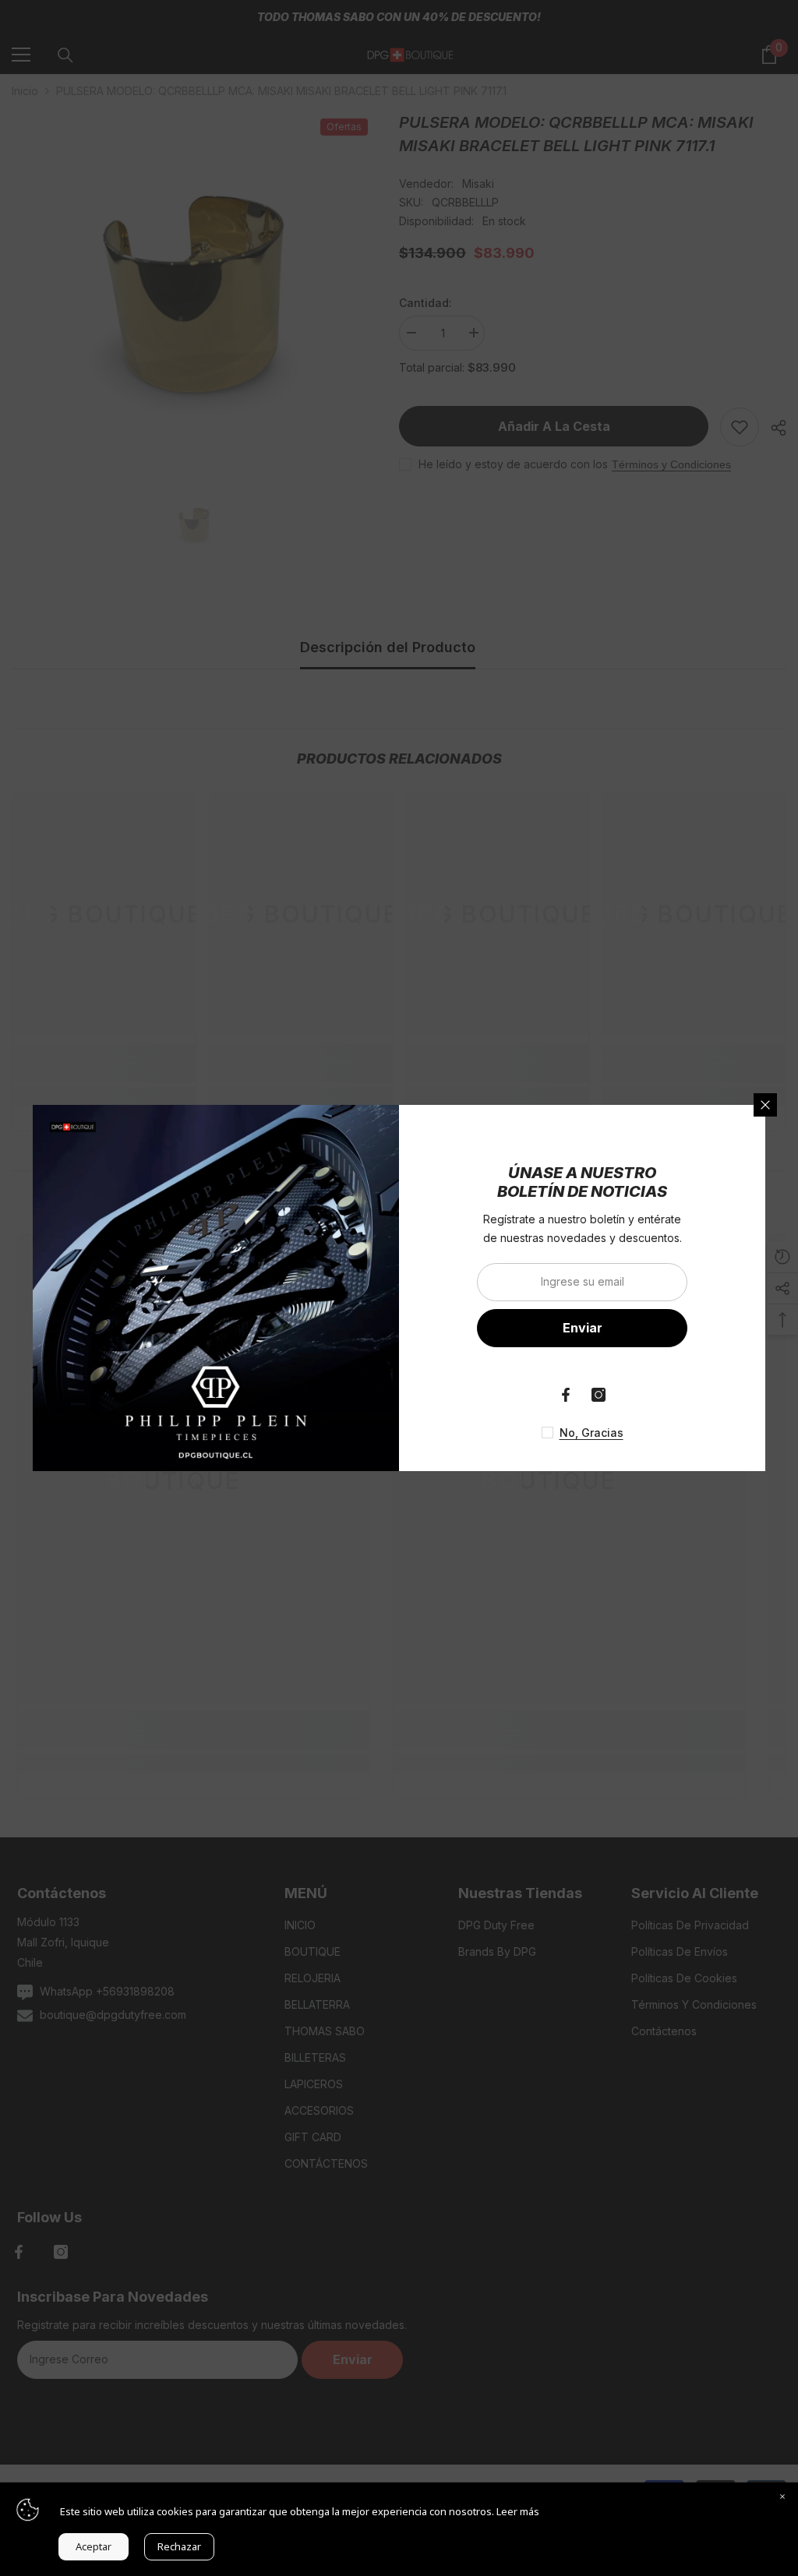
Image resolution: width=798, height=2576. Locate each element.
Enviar (583, 1328)
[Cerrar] (765, 1105)
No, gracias (591, 1433)
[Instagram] (598, 1395)
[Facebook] (566, 1395)
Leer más (518, 2511)
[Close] (782, 2498)
